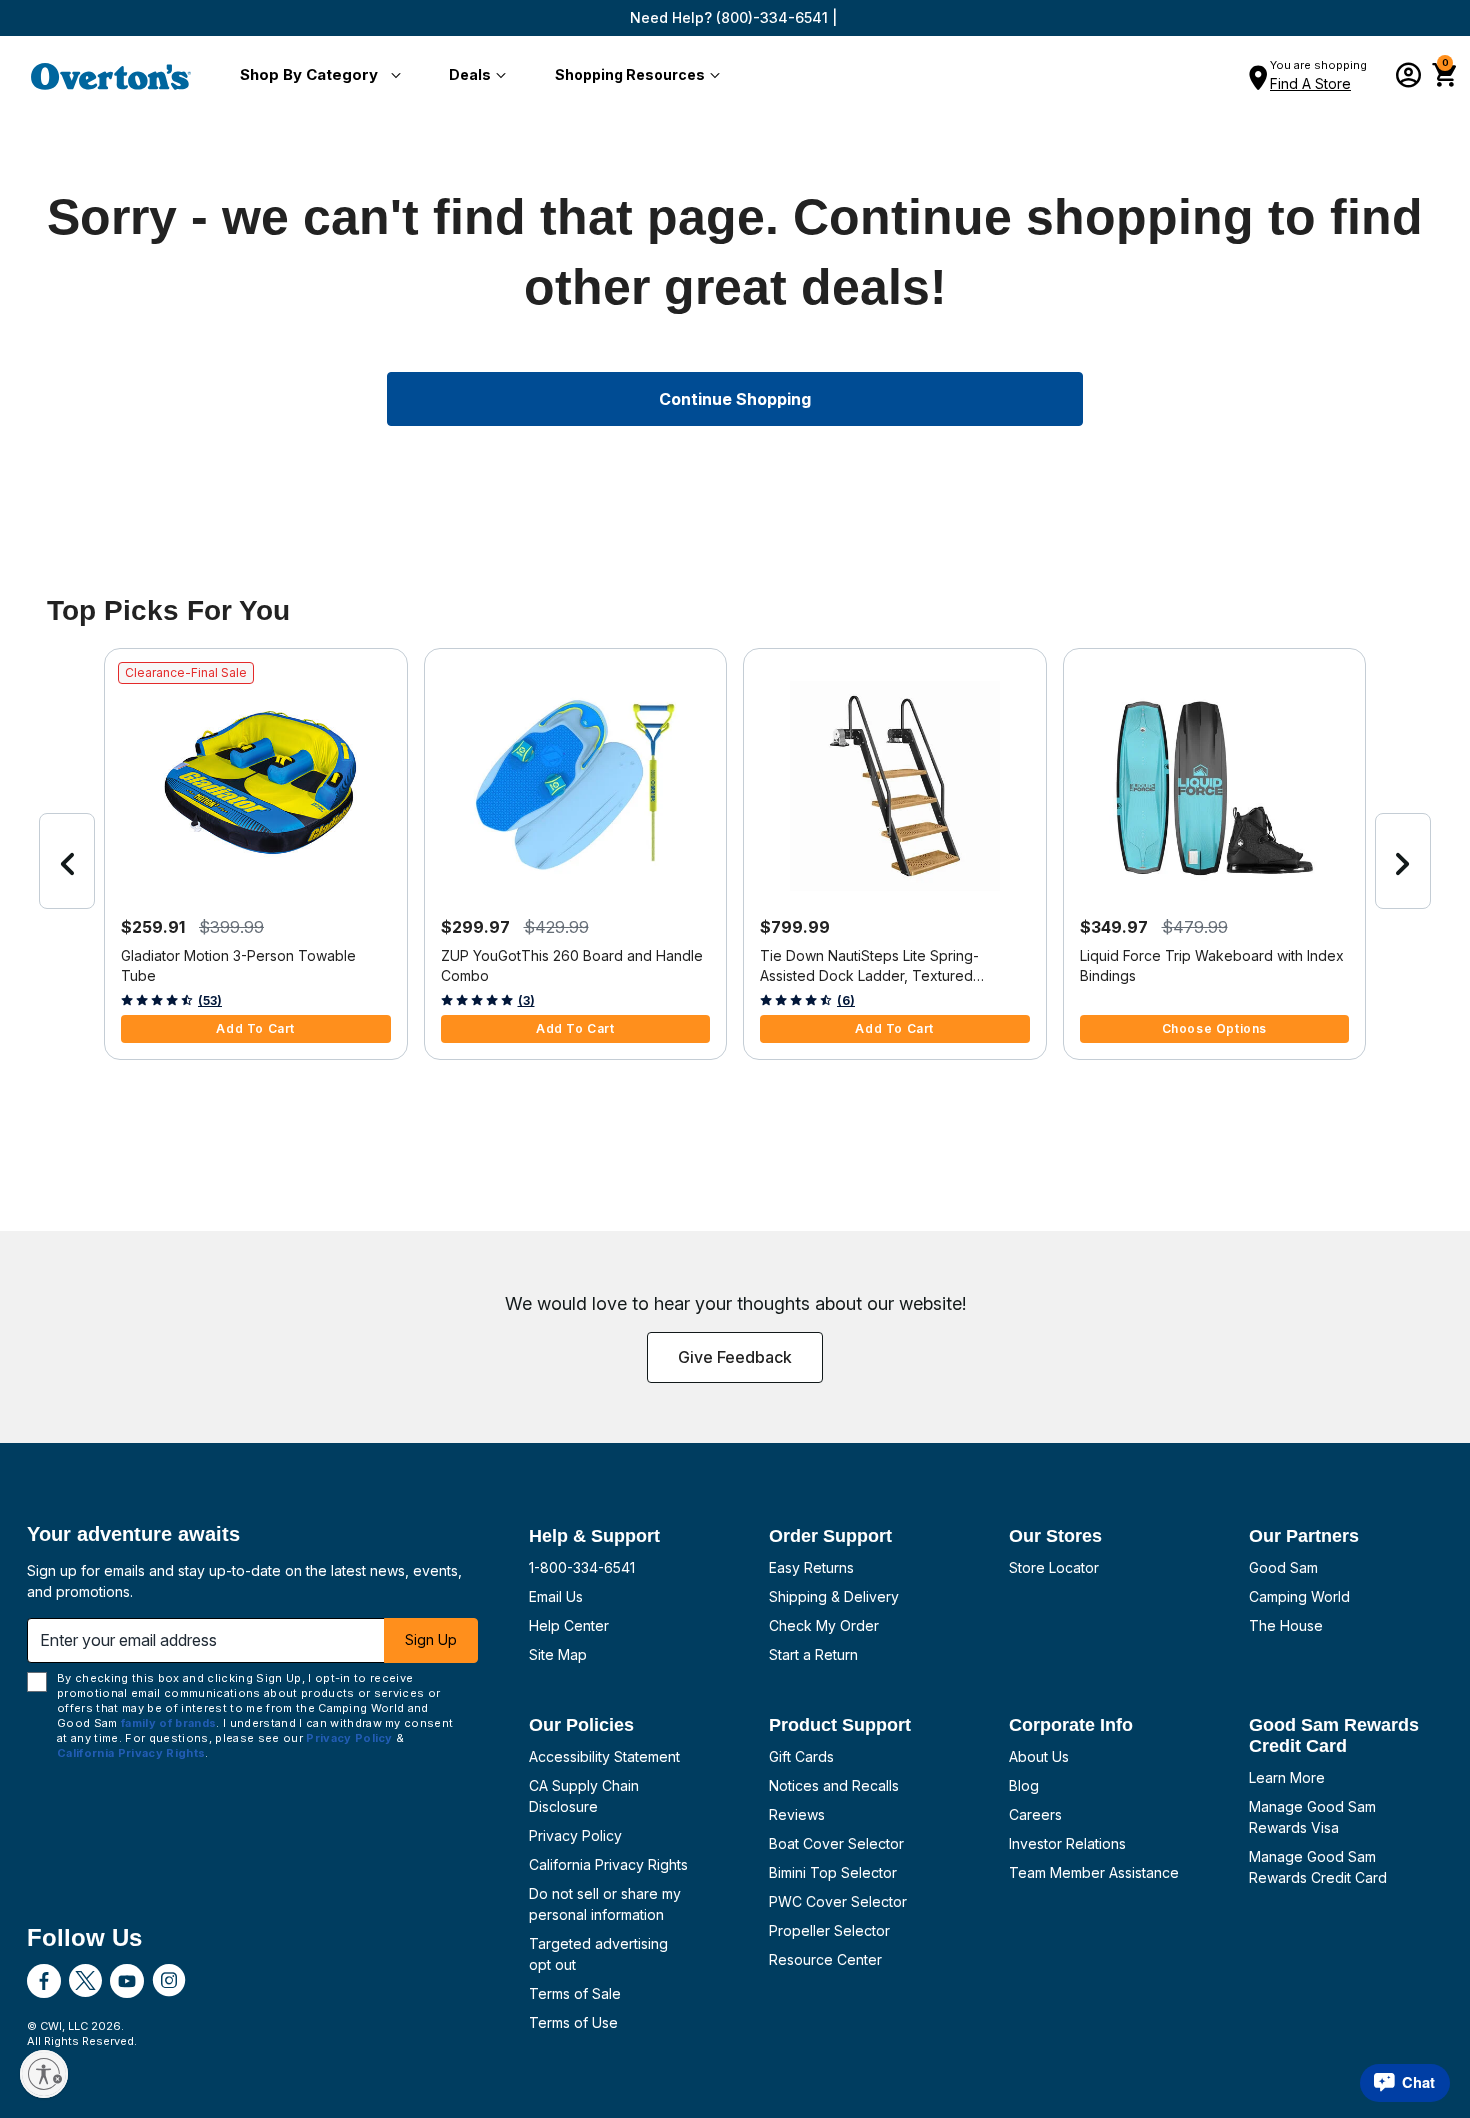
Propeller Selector (829, 1930)
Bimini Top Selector (833, 1872)
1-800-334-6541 (582, 1567)
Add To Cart (255, 1028)
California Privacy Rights (608, 1864)
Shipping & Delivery (834, 1596)
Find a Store (1310, 83)
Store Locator (1054, 1567)
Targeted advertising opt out (598, 1954)
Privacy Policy (575, 1835)
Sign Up (431, 1639)
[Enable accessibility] (44, 2074)
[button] (316, 76)
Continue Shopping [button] (735, 399)
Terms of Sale (575, 1993)
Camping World (1299, 1596)
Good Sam (1283, 1567)
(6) (846, 1000)
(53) (210, 1000)
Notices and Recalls (834, 1785)
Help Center (569, 1625)
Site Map (558, 1654)
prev (67, 861)
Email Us (556, 1596)
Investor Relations (1067, 1843)
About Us (1039, 1756)
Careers (1035, 1814)
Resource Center (825, 1959)
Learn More (1287, 1777)
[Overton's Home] (111, 76)
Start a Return (813, 1654)
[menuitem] (316, 76)
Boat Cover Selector (836, 1843)
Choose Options (1214, 1028)
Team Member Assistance (1094, 1872)
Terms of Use (573, 2022)
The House (1286, 1625)
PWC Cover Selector (838, 1901)
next (1403, 861)
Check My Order (824, 1625)
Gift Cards (801, 1756)
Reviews (797, 1814)
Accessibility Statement (604, 1756)
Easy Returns (811, 1567)
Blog (1024, 1785)
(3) (526, 1000)
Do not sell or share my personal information (605, 1904)
